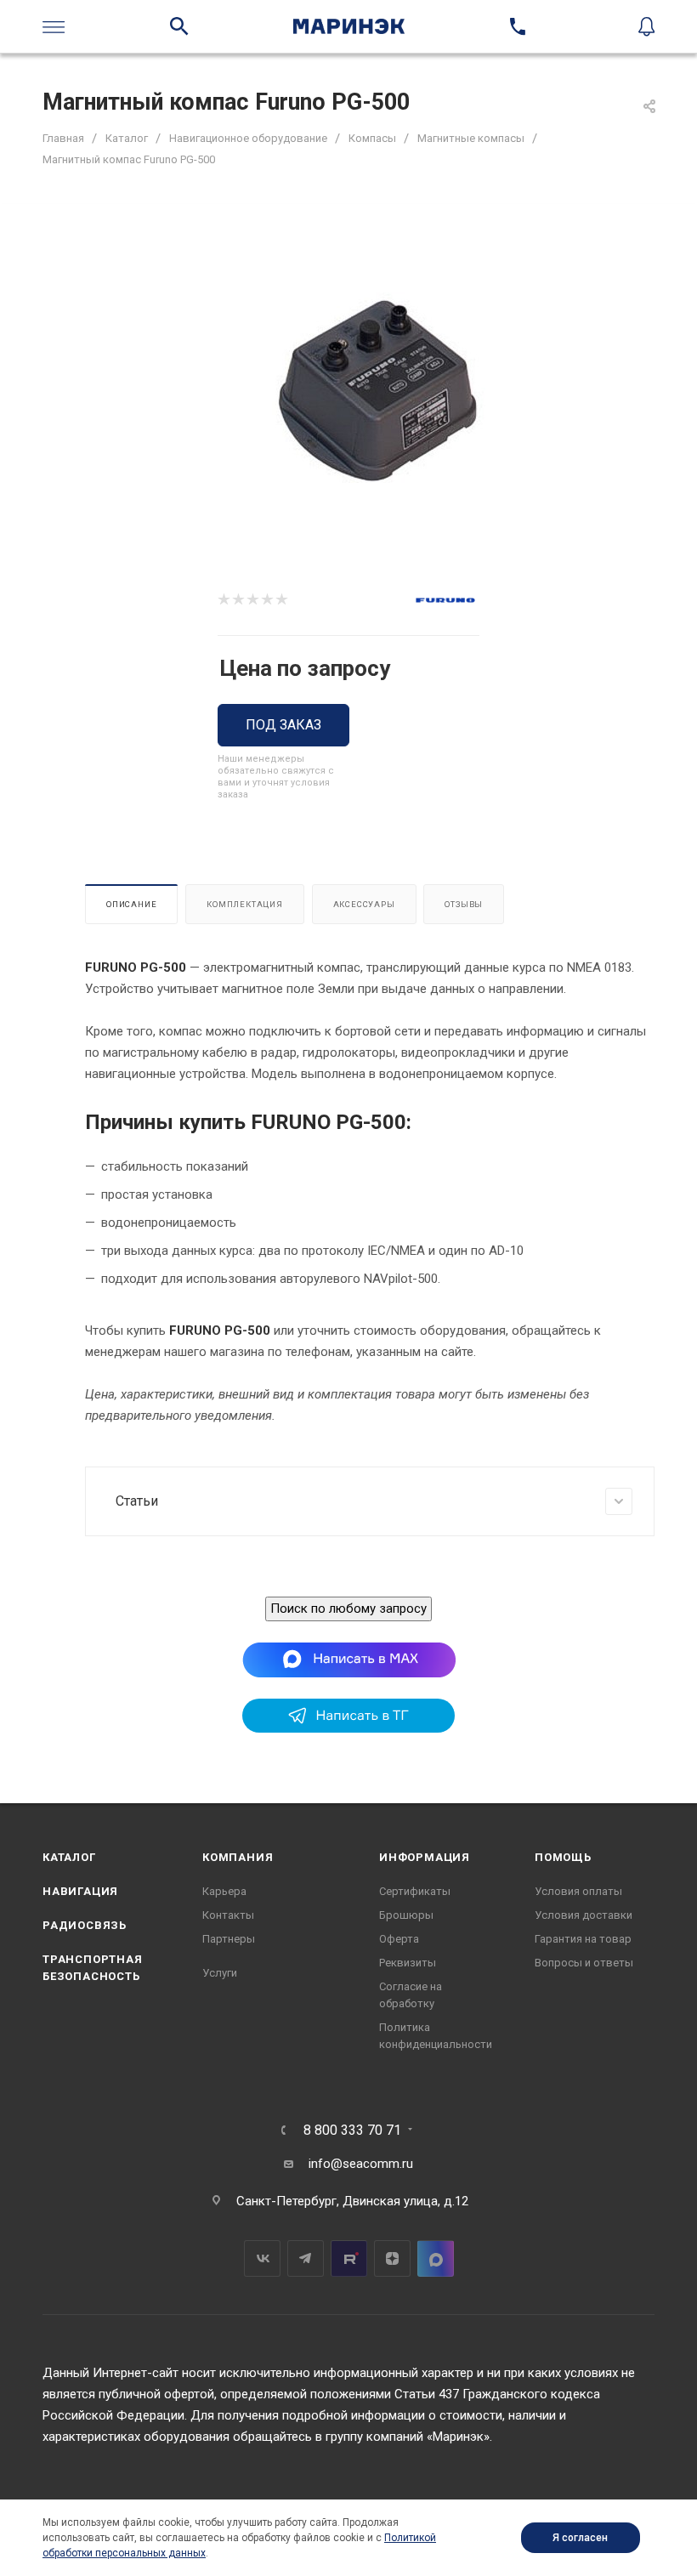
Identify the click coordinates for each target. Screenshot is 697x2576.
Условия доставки (584, 1915)
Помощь (563, 1857)
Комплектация (245, 904)
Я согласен (580, 2538)
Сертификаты (415, 1891)
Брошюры (406, 1915)
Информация (425, 1857)
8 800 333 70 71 (352, 2131)
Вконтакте (262, 2258)
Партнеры (229, 1939)
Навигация (80, 1891)
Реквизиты (408, 1963)
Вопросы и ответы (584, 1963)
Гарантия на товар (583, 1939)
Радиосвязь (85, 1925)
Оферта (399, 1939)
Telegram (306, 2258)
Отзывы (464, 904)
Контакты (228, 1915)
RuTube (349, 2258)
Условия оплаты (578, 1891)
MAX (436, 2258)
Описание (131, 904)
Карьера (224, 1891)
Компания (238, 1857)
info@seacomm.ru (361, 2164)
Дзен (392, 2258)
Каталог (69, 1857)
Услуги (220, 1973)
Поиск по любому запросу (348, 1609)
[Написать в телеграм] (348, 1728)
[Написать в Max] (349, 1659)
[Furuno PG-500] (377, 391)
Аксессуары (364, 904)
